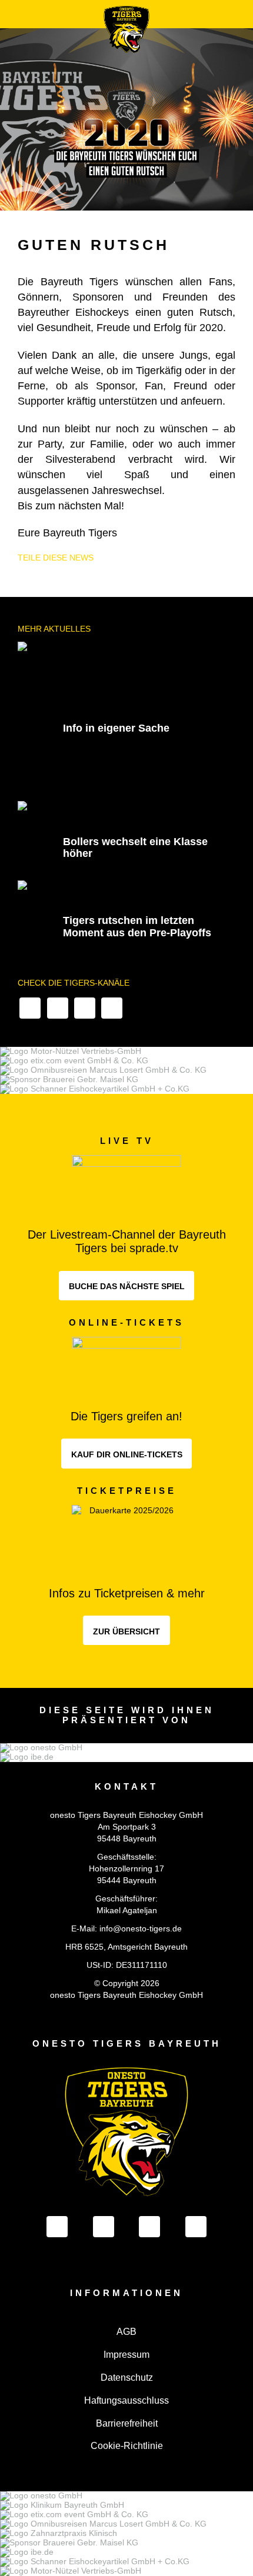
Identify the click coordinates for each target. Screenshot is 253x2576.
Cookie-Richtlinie (127, 2446)
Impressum (126, 2355)
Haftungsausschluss (126, 2400)
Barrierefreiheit (127, 2423)
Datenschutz (127, 2378)
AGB (126, 2332)
